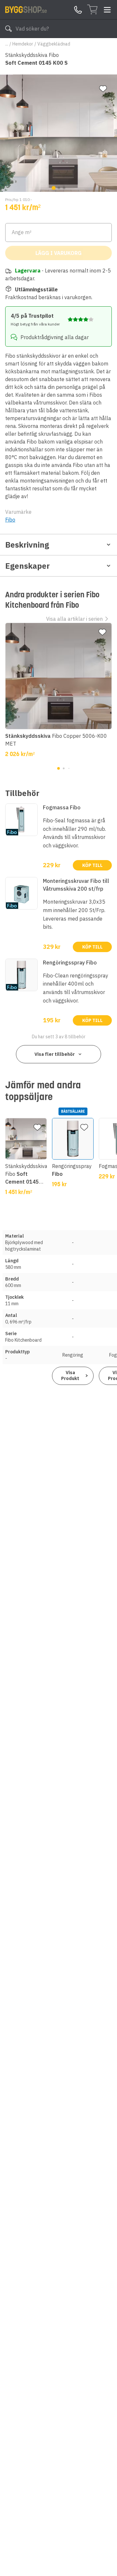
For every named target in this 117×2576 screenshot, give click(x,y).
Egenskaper (27, 566)
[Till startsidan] (26, 9)
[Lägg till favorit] (103, 89)
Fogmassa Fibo (62, 807)
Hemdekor (23, 44)
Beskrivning (27, 545)
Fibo (10, 520)
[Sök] (8, 29)
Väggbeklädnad (54, 44)
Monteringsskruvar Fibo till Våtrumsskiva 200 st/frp (76, 885)
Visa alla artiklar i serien (74, 619)
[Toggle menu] (107, 10)
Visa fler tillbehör (55, 1054)
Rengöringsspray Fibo (70, 963)
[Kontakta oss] (78, 10)
